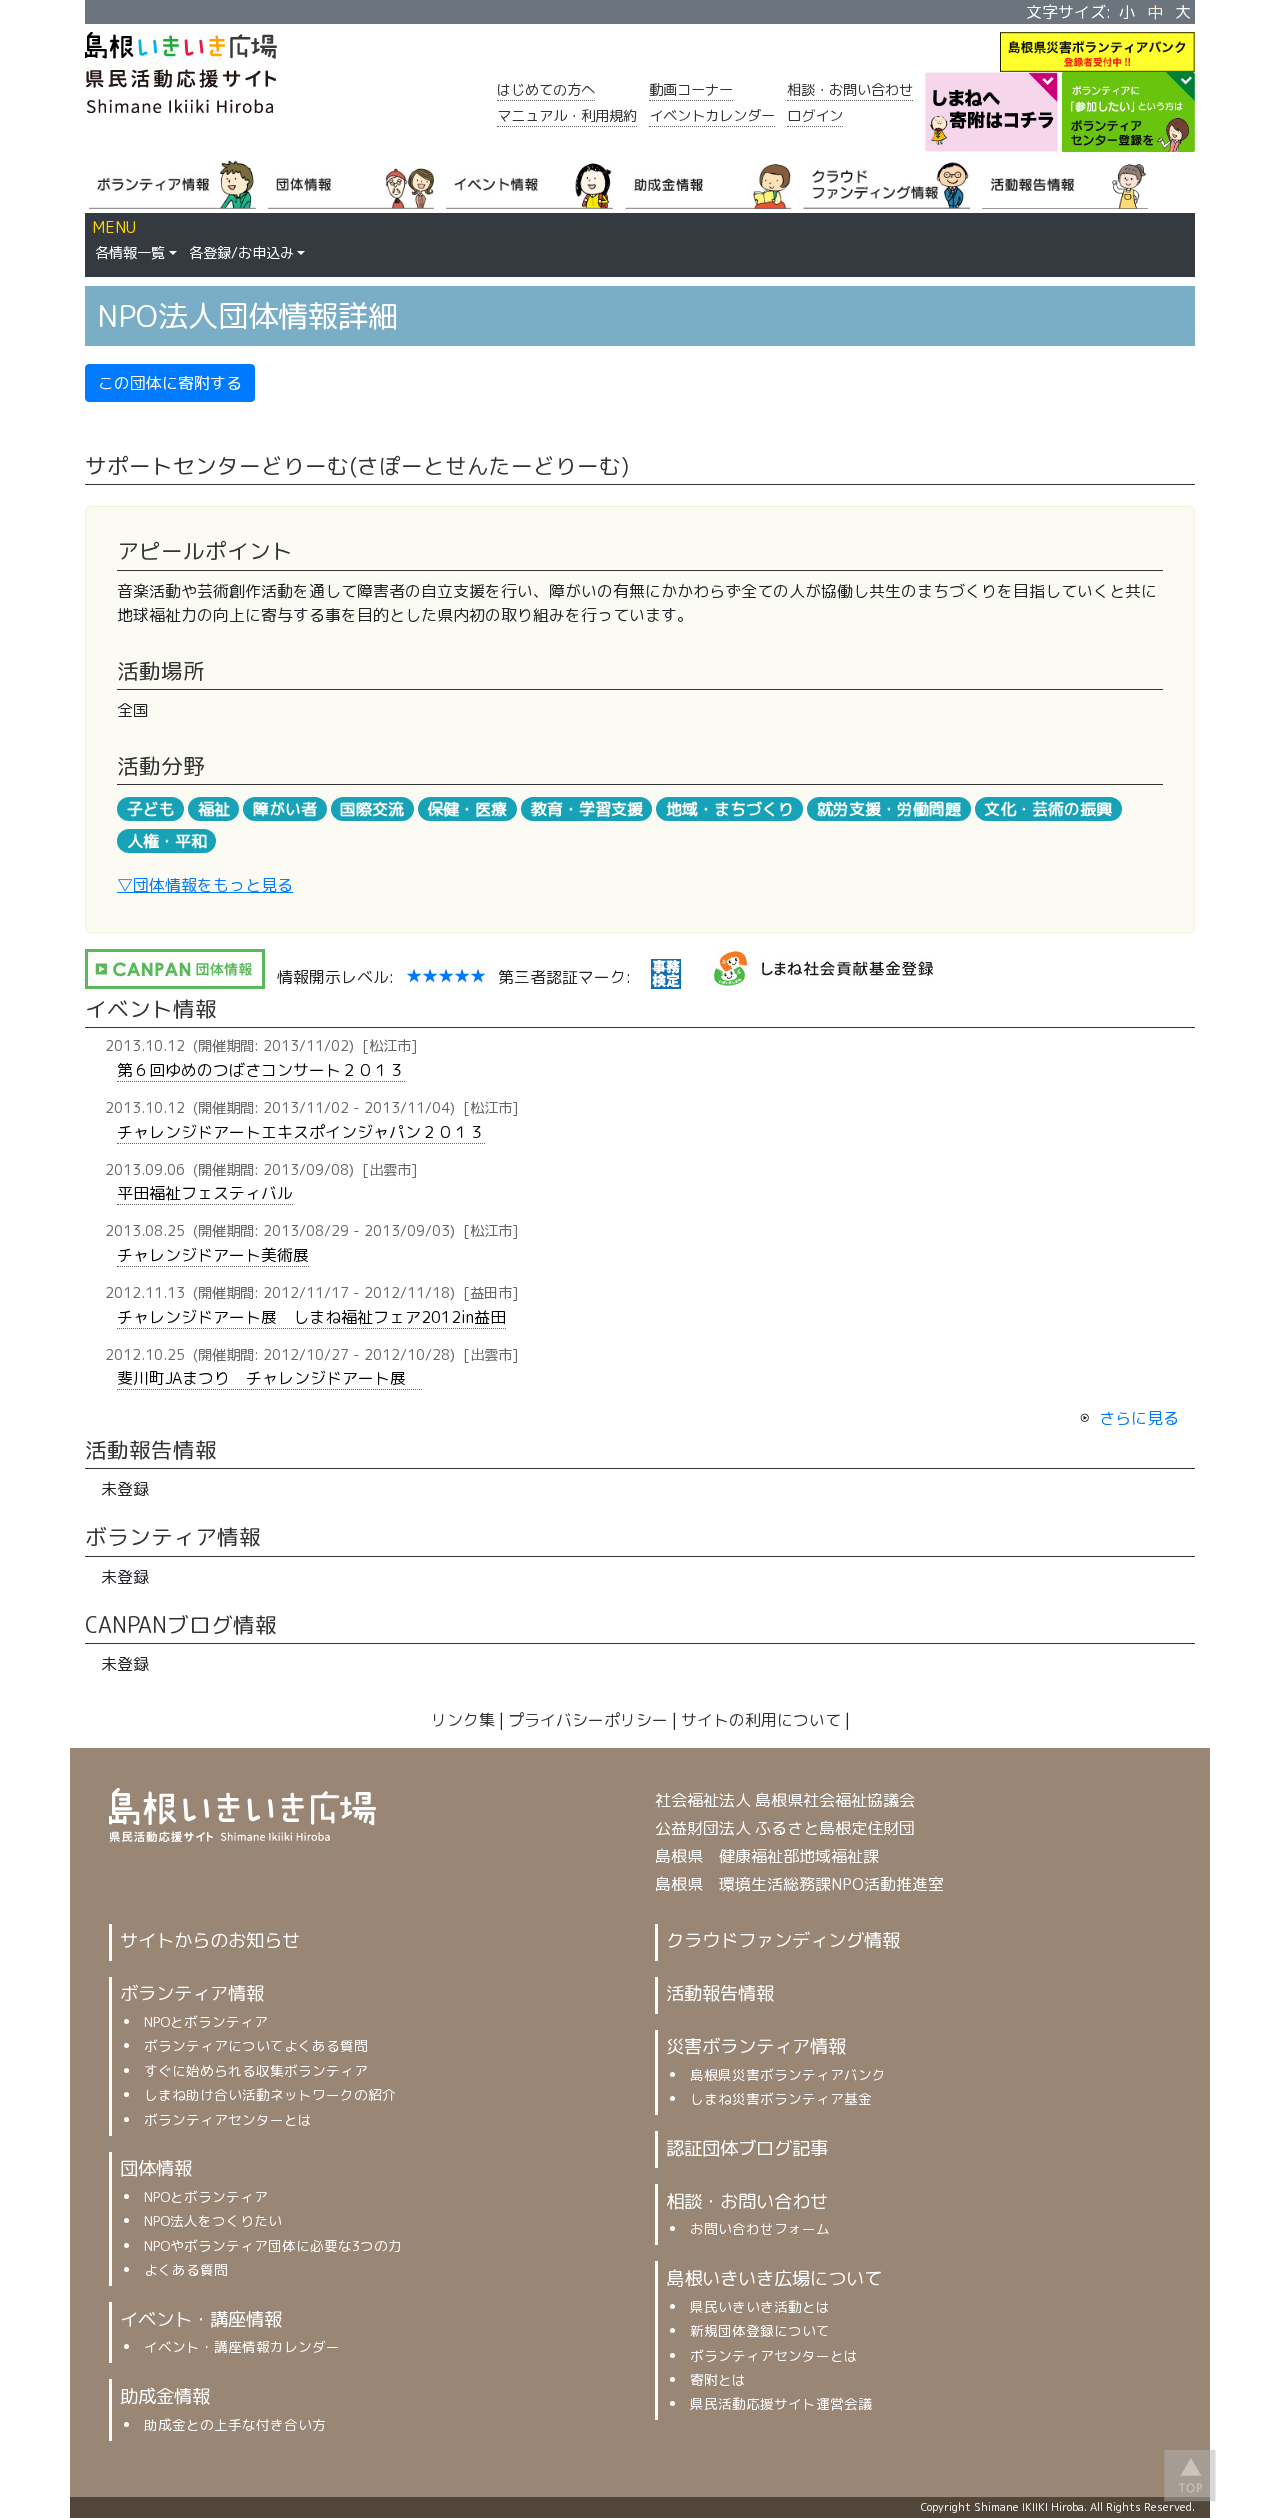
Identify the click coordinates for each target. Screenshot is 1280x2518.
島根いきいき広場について (774, 2278)
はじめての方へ (546, 90)
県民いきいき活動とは (760, 2306)
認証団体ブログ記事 (747, 2148)
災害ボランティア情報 (756, 2046)
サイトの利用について (761, 1720)
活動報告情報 (720, 1993)
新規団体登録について (760, 2330)
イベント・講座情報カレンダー (242, 2346)
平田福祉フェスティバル (205, 1193)
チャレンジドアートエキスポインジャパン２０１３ (301, 1132)
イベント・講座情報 (201, 2319)
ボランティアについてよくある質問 (256, 2045)
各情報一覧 (130, 253)
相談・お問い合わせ (850, 90)
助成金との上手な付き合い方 (235, 2424)
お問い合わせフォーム (760, 2228)
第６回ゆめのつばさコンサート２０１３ (261, 1070)
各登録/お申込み (241, 253)
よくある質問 (186, 2269)
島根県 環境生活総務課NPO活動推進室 (799, 1884)
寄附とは (718, 2379)
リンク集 (463, 1720)
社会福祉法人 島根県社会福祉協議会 (785, 1800)
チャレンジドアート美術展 (213, 1255)
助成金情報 (165, 2396)
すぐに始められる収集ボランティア (256, 2070)
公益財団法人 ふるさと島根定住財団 (785, 1828)
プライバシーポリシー (588, 1720)
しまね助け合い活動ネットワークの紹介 (270, 2094)
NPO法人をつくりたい (213, 2220)
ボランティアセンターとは (228, 2119)
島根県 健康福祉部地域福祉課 (767, 1856)
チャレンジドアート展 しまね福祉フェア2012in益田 (311, 1317)
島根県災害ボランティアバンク (788, 2074)
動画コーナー (691, 90)
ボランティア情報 (192, 1993)
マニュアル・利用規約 (567, 116)
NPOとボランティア (206, 2021)
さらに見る (1139, 1418)
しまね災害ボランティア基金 (781, 2098)
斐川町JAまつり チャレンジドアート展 (269, 1378)
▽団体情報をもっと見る (205, 885)
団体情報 (156, 2168)
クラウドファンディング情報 (783, 1940)
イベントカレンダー (712, 116)
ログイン (815, 116)
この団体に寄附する (170, 383)
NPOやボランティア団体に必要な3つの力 (273, 2245)
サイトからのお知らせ (210, 1940)
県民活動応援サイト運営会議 (781, 2403)
